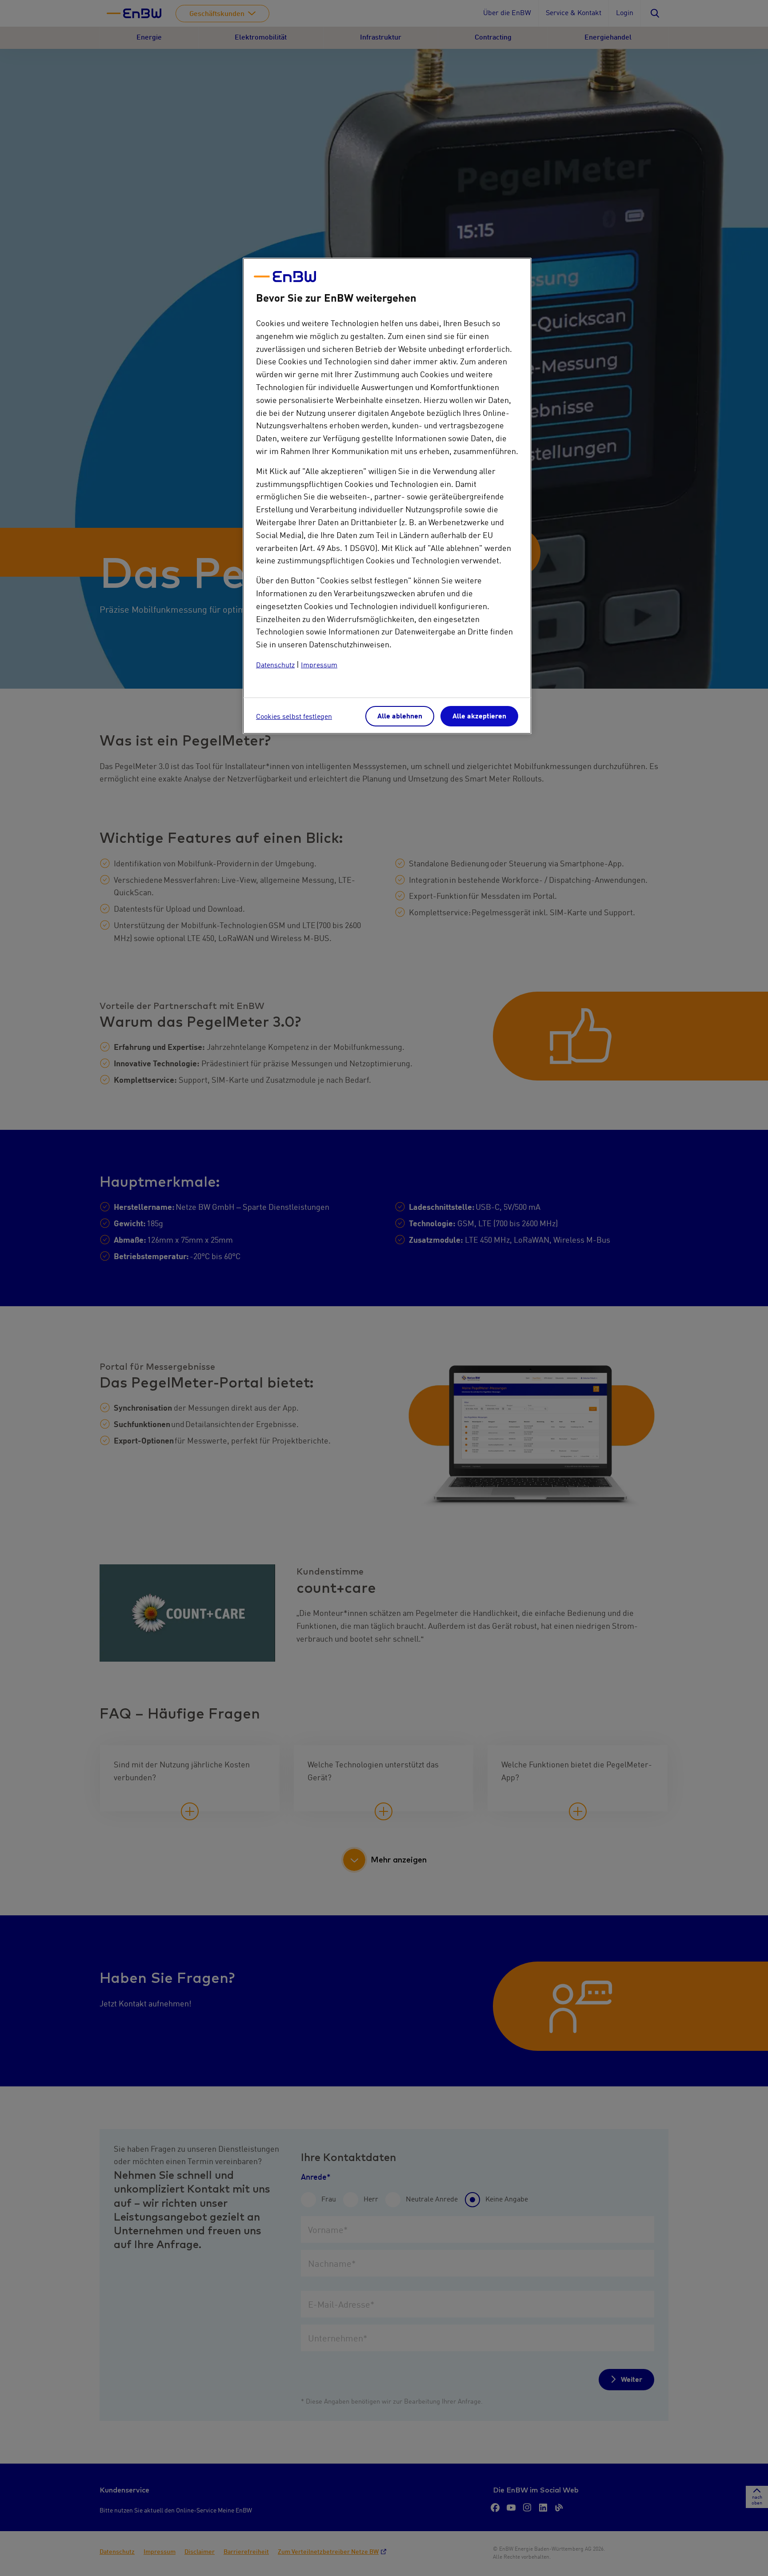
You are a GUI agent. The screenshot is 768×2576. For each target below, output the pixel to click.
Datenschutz (275, 666)
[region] (387, 496)
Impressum (319, 666)
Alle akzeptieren (479, 717)
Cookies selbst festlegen (294, 717)
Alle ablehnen (400, 717)
